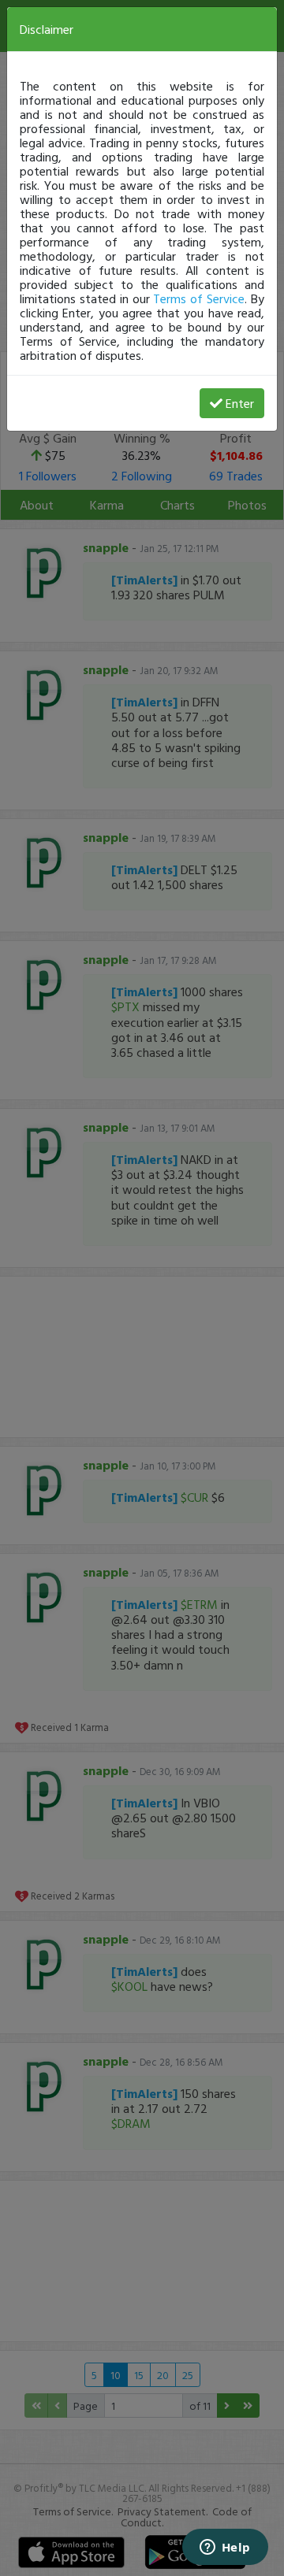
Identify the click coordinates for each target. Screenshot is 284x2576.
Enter (240, 403)
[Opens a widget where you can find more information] (225, 2548)
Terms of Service (199, 298)
